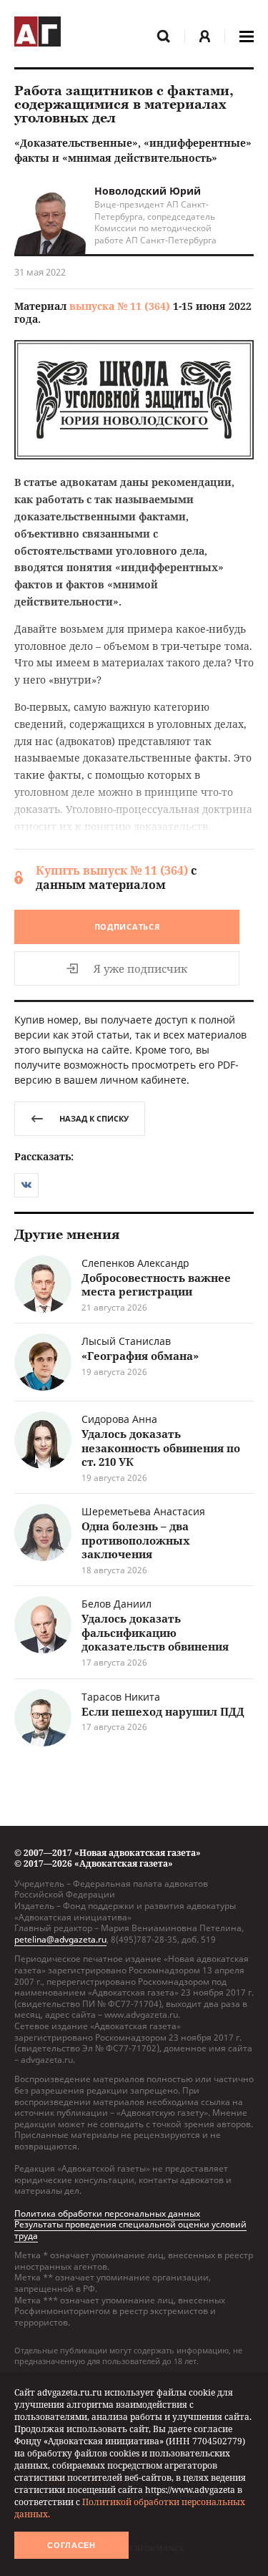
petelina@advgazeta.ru (60, 1939)
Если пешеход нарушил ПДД (163, 1711)
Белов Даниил (116, 1604)
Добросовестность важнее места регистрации (156, 1285)
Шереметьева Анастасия (143, 1511)
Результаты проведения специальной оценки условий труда (130, 2230)
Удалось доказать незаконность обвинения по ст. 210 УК (161, 1448)
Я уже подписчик (140, 968)
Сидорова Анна (119, 1419)
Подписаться (127, 927)
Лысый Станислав (126, 1341)
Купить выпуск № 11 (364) (112, 870)
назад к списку (94, 1118)
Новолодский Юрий (148, 191)
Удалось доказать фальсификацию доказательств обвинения (155, 1632)
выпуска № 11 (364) (120, 306)
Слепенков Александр (135, 1263)
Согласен (71, 2545)
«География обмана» (140, 1356)
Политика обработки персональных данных (107, 2213)
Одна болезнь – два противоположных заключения (136, 1540)
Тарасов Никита (121, 1697)
